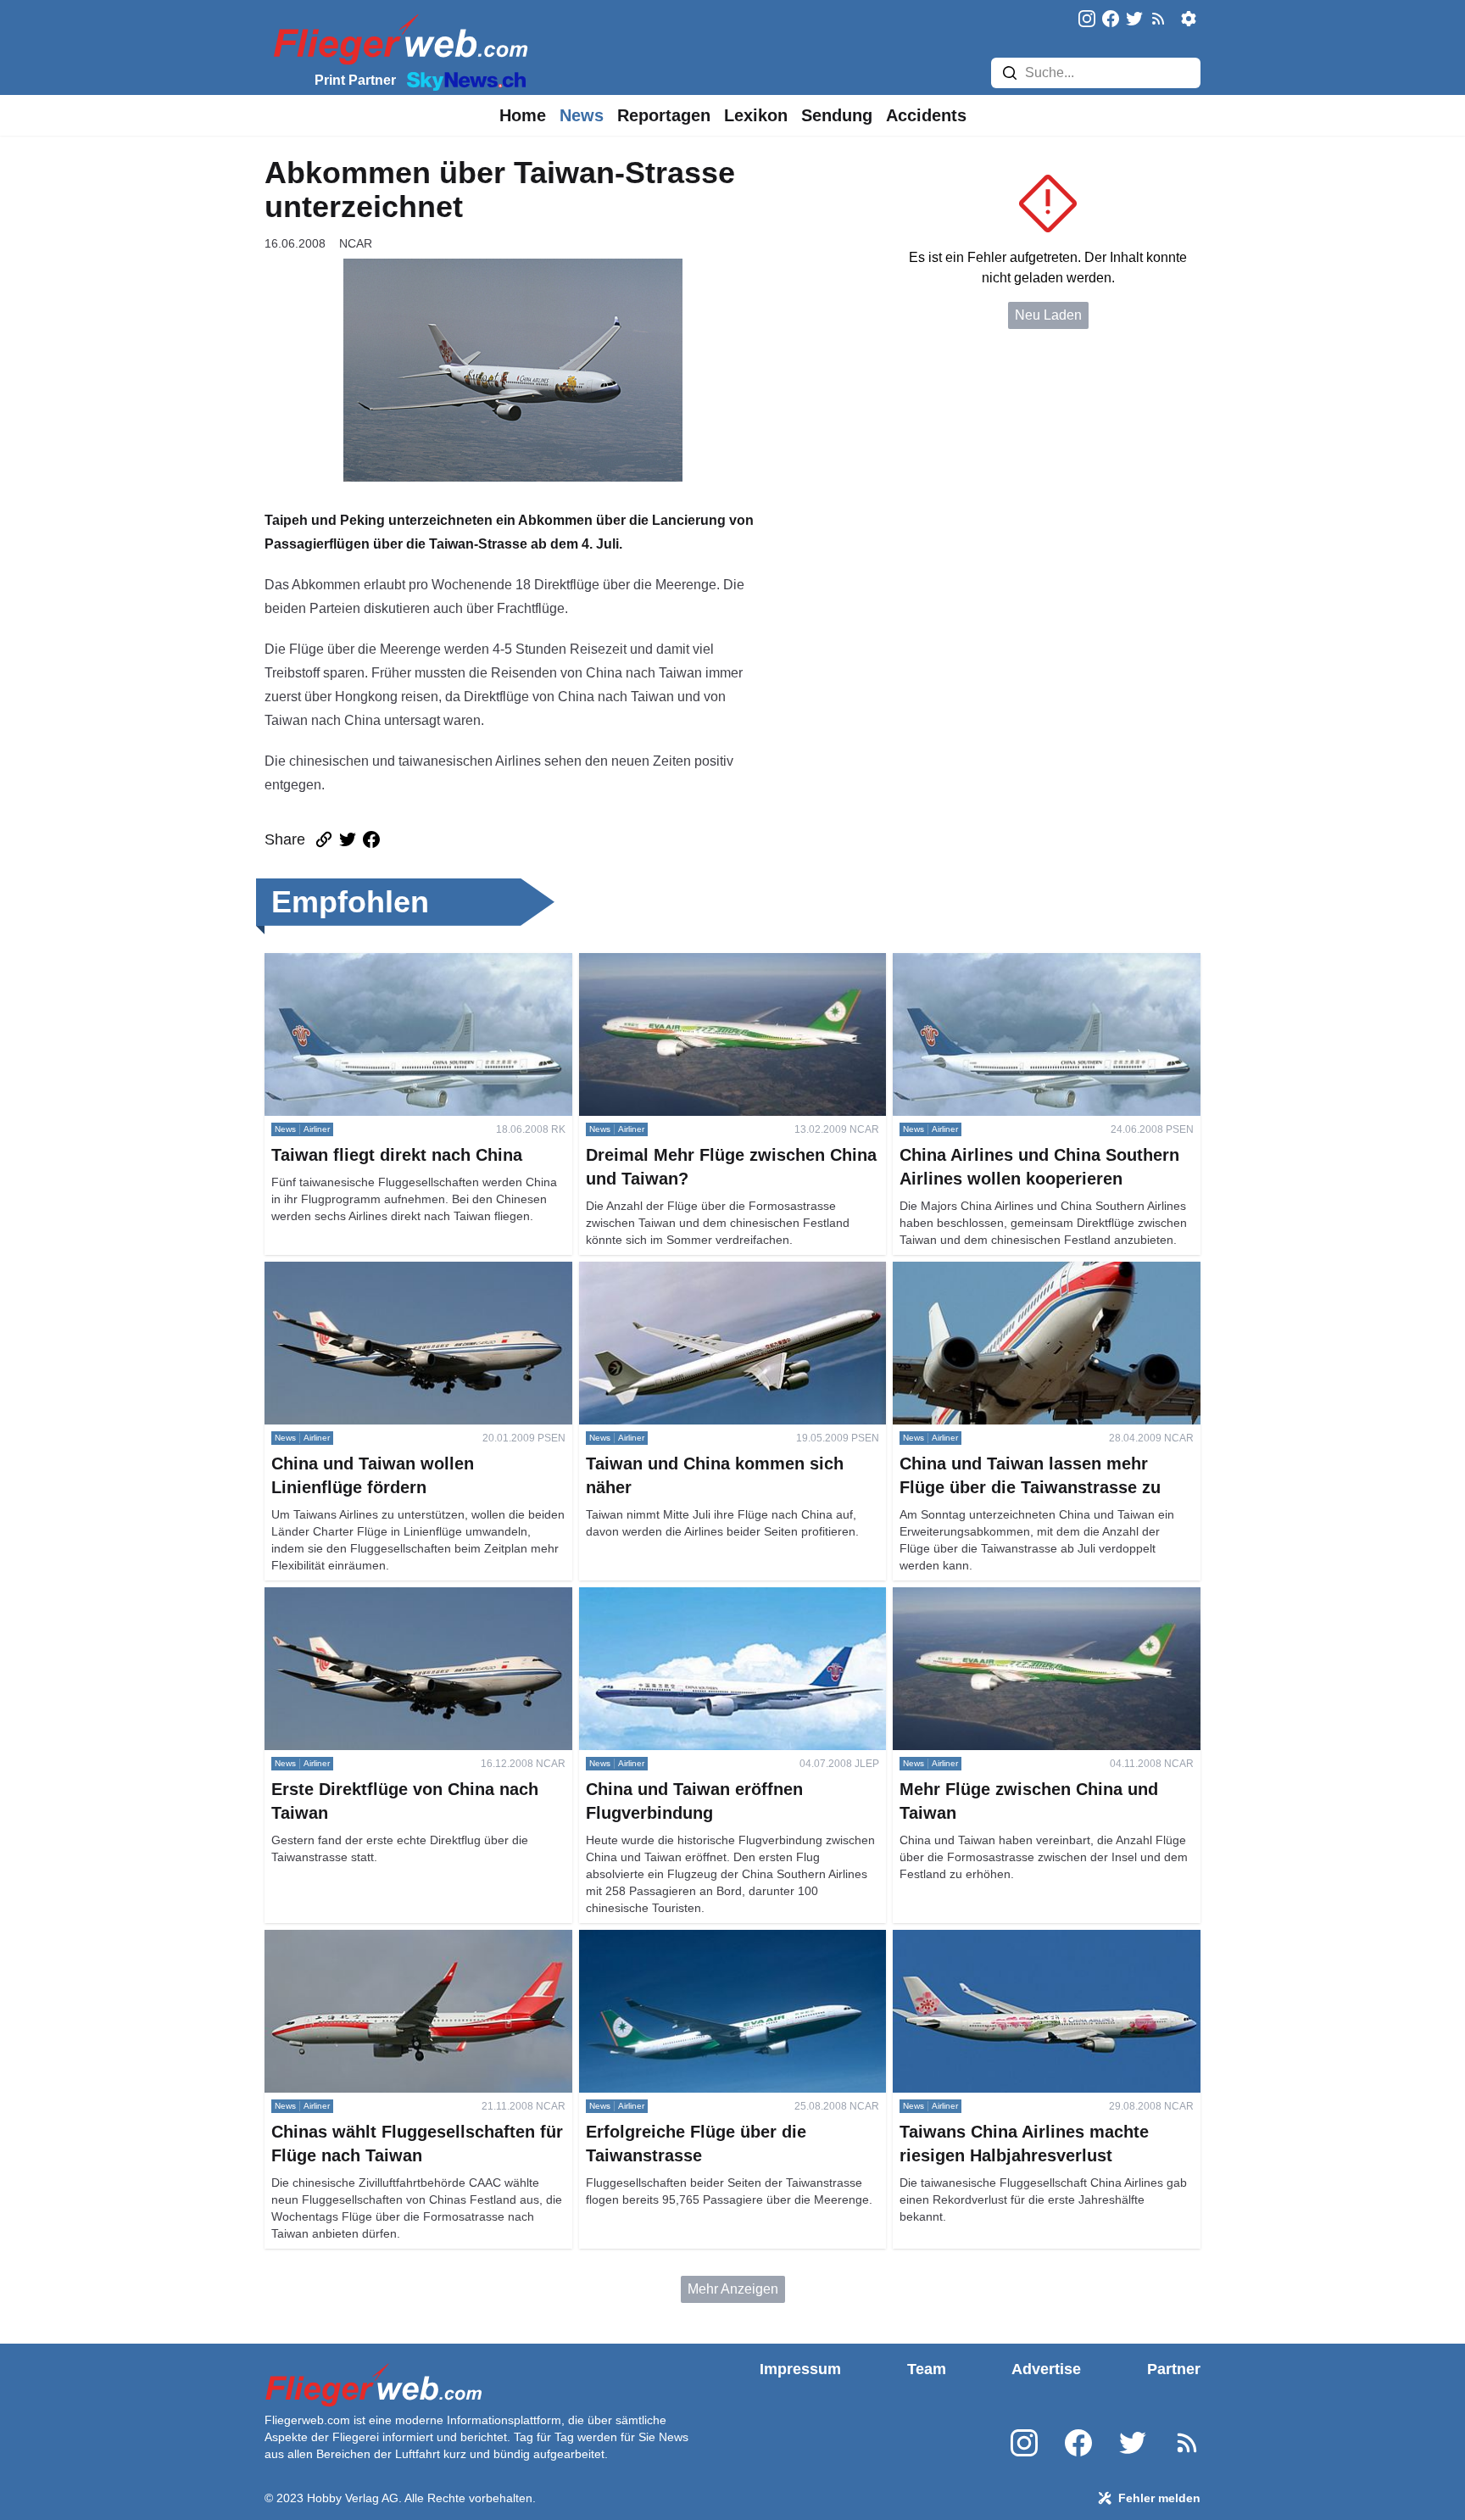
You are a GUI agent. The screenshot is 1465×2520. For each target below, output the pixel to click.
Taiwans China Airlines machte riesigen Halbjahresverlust (1011, 1950)
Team (927, 2369)
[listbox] (523, 115)
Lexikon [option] (756, 115)
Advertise (1046, 2369)
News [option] (582, 115)
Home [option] (523, 115)
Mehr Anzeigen (733, 2289)
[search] (1010, 73)
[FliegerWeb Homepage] (397, 39)
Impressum (800, 2369)
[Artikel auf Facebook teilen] (371, 839)
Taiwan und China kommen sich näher (694, 1271)
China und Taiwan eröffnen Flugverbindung (709, 1597)
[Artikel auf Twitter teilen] (348, 839)
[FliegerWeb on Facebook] (1111, 20)
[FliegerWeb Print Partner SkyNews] (463, 80)
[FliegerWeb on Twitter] (1134, 20)
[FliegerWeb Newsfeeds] (1158, 19)
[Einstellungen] (1189, 19)
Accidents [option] (926, 115)
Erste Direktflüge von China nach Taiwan (387, 1597)
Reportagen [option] (664, 115)
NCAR (356, 243)
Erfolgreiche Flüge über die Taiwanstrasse (706, 1940)
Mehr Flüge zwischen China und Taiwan (1014, 1597)
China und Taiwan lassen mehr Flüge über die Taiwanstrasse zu (1031, 1282)
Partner (1174, 2369)
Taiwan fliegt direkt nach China (357, 963)
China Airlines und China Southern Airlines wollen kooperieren (1043, 973)
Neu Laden (1048, 315)
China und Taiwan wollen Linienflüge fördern (399, 1271)
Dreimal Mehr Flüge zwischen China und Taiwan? (729, 963)
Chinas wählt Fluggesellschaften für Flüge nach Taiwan (408, 1950)
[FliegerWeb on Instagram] (1087, 20)
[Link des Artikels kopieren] (324, 839)
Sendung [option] (837, 115)
